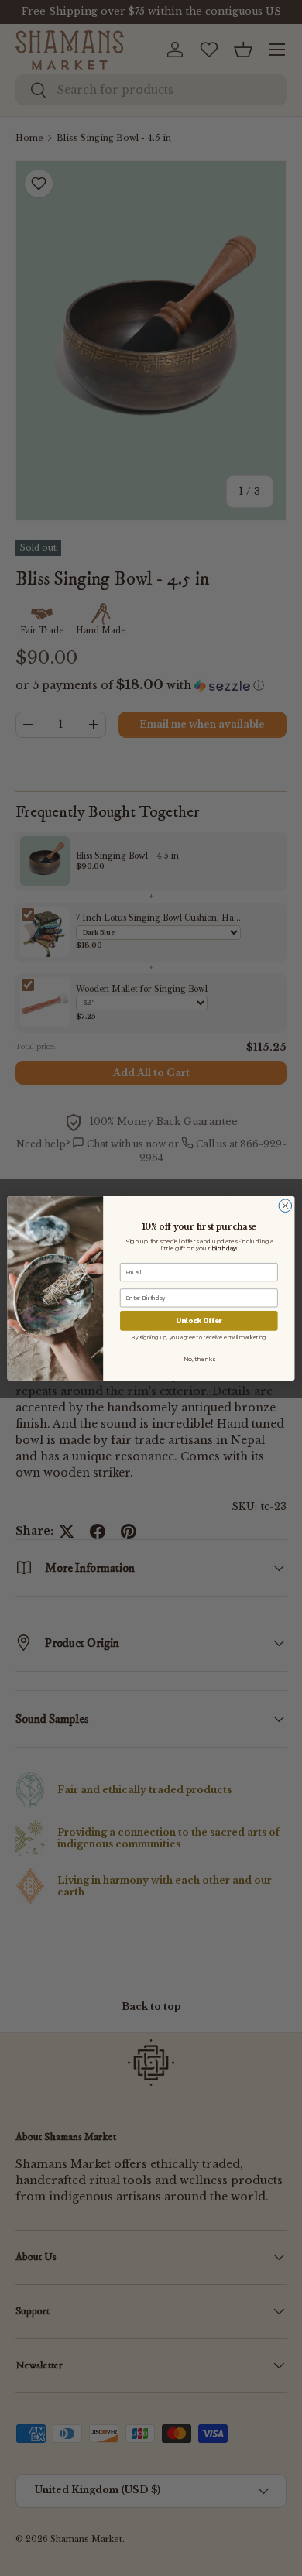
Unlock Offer (199, 1320)
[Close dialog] (285, 1205)
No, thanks (199, 1358)
